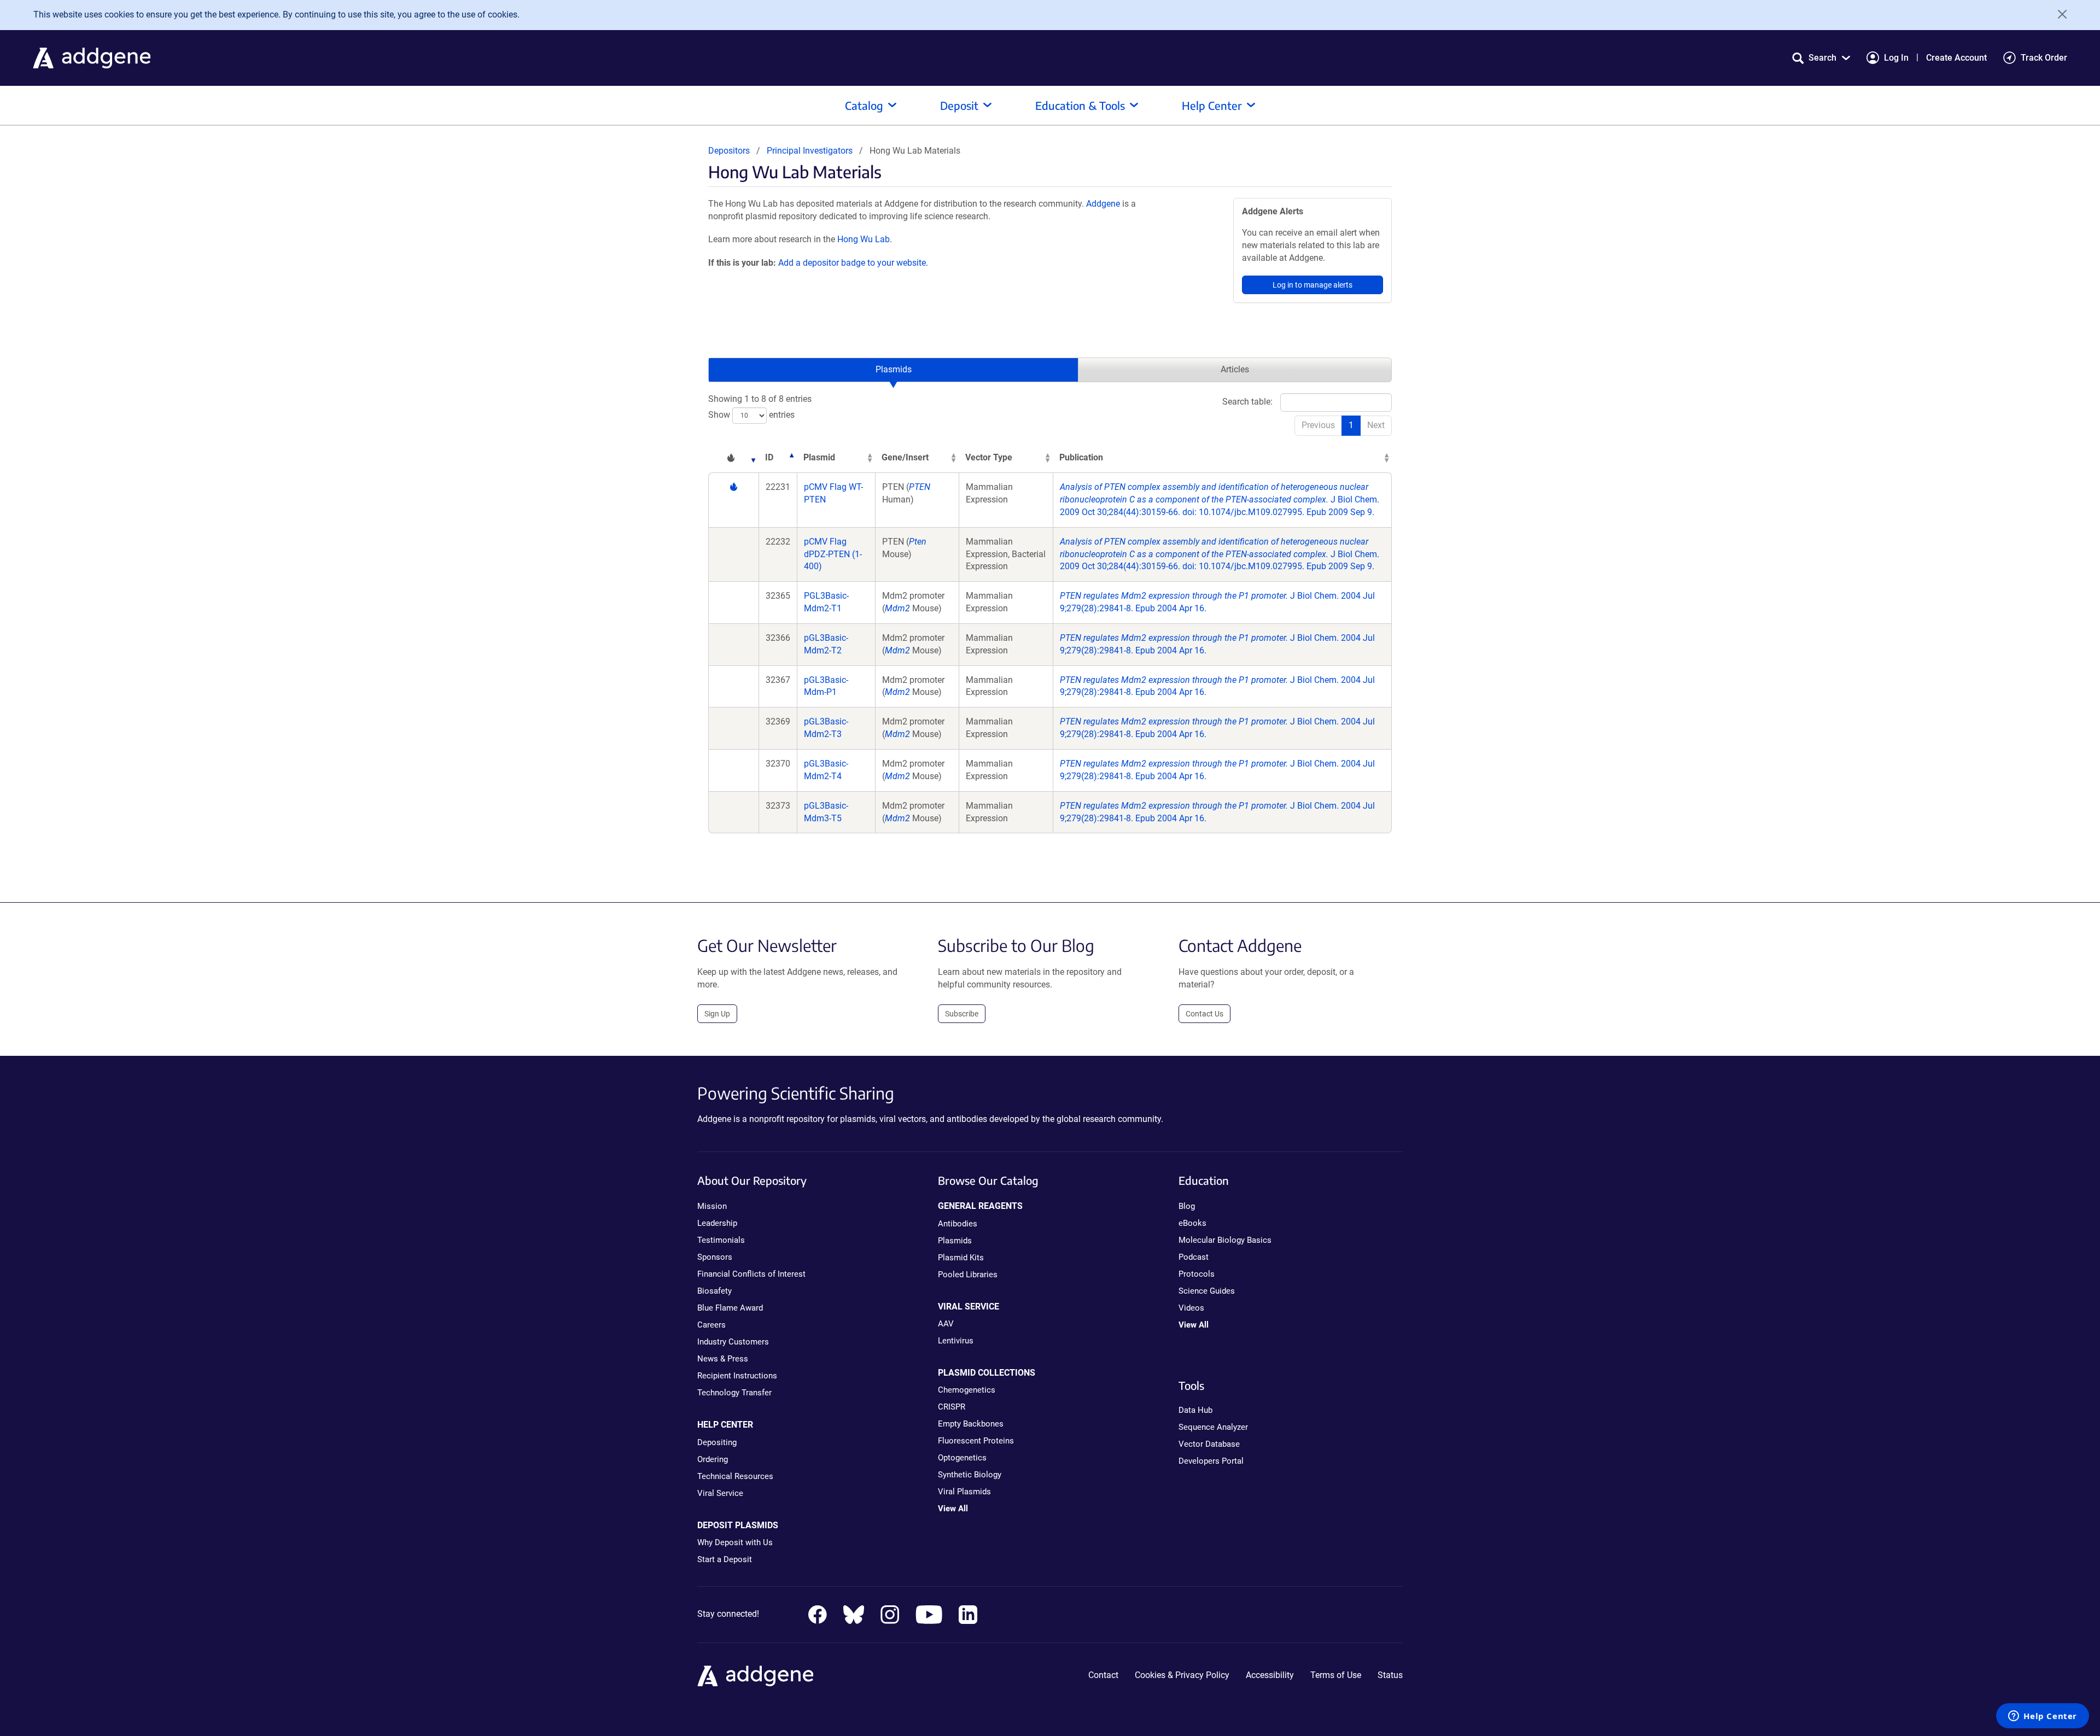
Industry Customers (733, 1342)
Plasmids (894, 369)
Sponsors (715, 1257)
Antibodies (958, 1224)
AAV (946, 1324)
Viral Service (720, 1493)
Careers (711, 1325)
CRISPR (952, 1407)
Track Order (2044, 58)
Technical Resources (735, 1476)
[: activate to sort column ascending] (733, 458)
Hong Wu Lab (864, 239)
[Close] (2058, 14)
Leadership (717, 1223)
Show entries (751, 415)
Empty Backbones (971, 1424)
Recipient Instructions (737, 1376)
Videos (1191, 1308)
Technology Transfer (734, 1393)
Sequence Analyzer (1213, 1427)
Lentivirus (956, 1341)
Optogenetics (962, 1458)
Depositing (717, 1442)
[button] (1821, 58)
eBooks (1192, 1223)
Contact (1103, 1675)
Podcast (1194, 1257)
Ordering (713, 1459)
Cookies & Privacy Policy (1182, 1675)
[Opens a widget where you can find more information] (2043, 1717)
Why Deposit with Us (735, 1542)
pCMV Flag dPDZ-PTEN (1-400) (833, 554)
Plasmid (819, 457)
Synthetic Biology (970, 1475)
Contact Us (1204, 1014)
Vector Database (1209, 1444)
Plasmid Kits (961, 1258)
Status (1390, 1675)
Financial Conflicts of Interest (751, 1274)
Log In (1896, 58)
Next (1376, 425)
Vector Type (989, 457)
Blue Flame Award (730, 1308)
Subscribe (962, 1014)
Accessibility (1270, 1675)
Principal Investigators (810, 151)
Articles (1235, 369)
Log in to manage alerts (1312, 285)
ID (769, 457)
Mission (712, 1206)
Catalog (864, 105)
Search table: (1247, 402)
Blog (1187, 1206)
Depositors (729, 151)
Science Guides (1207, 1291)
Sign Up (717, 1014)
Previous (1318, 425)
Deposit (959, 105)
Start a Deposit (725, 1559)
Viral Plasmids (964, 1492)
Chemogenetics (967, 1390)
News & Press (723, 1359)
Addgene (1103, 204)
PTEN (920, 487)
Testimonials (721, 1240)
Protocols (1197, 1274)
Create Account (1956, 58)
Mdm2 (897, 608)
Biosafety (714, 1291)
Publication (1081, 457)
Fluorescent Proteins (976, 1441)
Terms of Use (1336, 1675)
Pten (918, 542)
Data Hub (1195, 1410)
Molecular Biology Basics (1225, 1240)
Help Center (1212, 105)
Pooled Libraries (968, 1275)
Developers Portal (1211, 1461)
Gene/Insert (905, 457)
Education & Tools (1080, 105)
